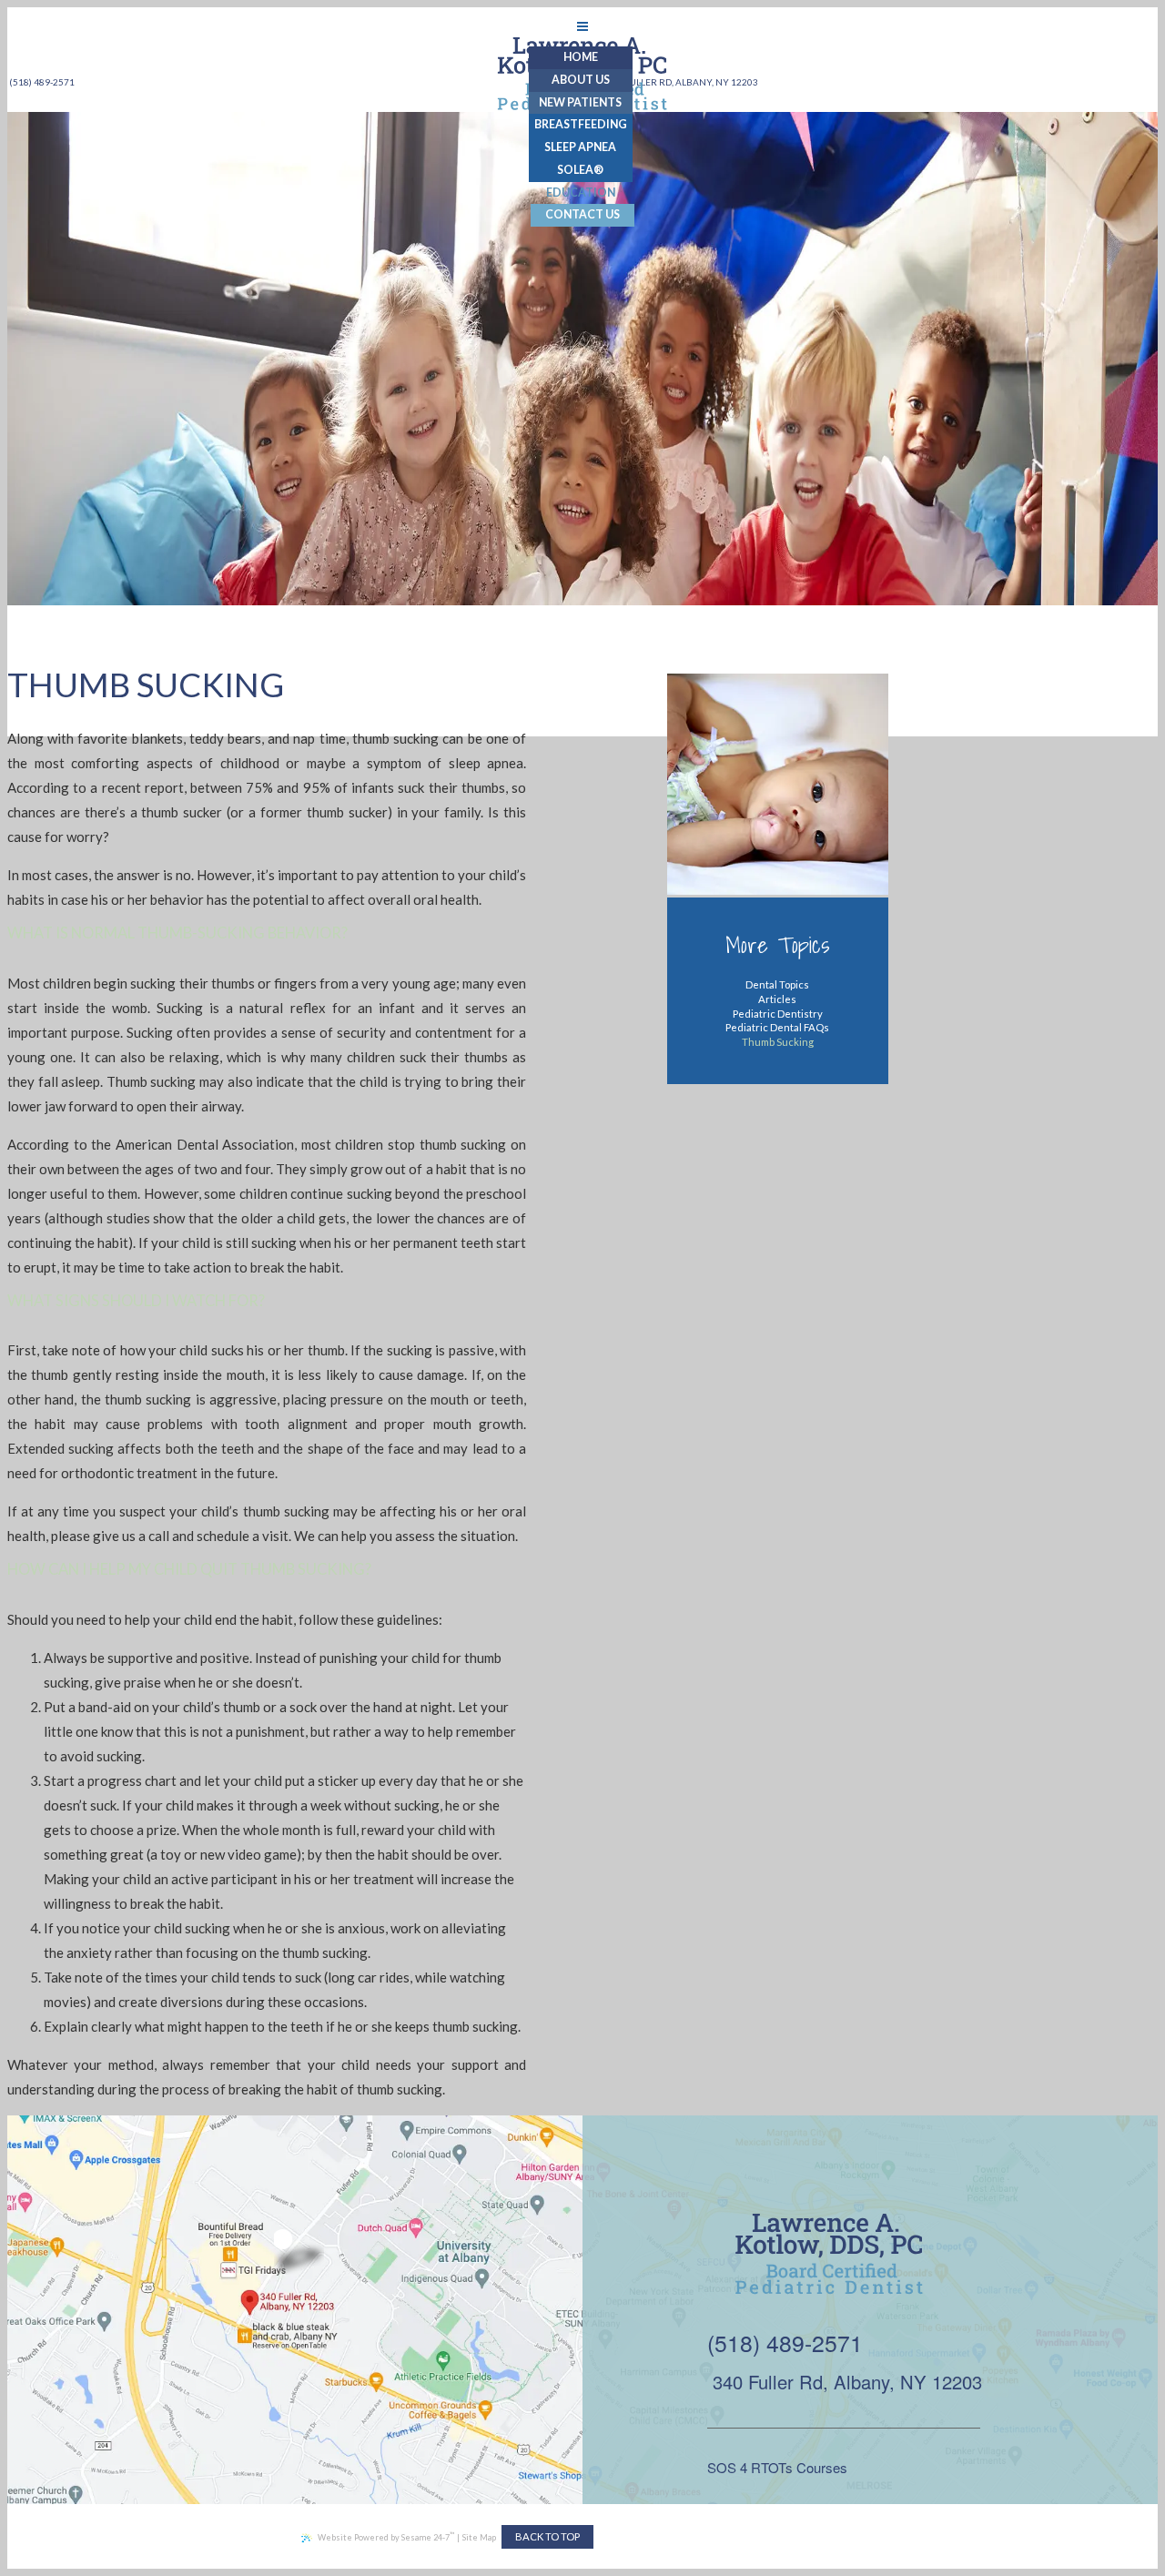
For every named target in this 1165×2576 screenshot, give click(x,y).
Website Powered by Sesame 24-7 (386, 2536)
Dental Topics (777, 984)
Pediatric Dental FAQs (777, 1027)
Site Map (479, 2537)
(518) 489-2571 (785, 2343)
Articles (777, 999)
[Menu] (582, 26)
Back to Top (547, 2536)
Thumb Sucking (778, 1042)
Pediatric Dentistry (778, 1014)
